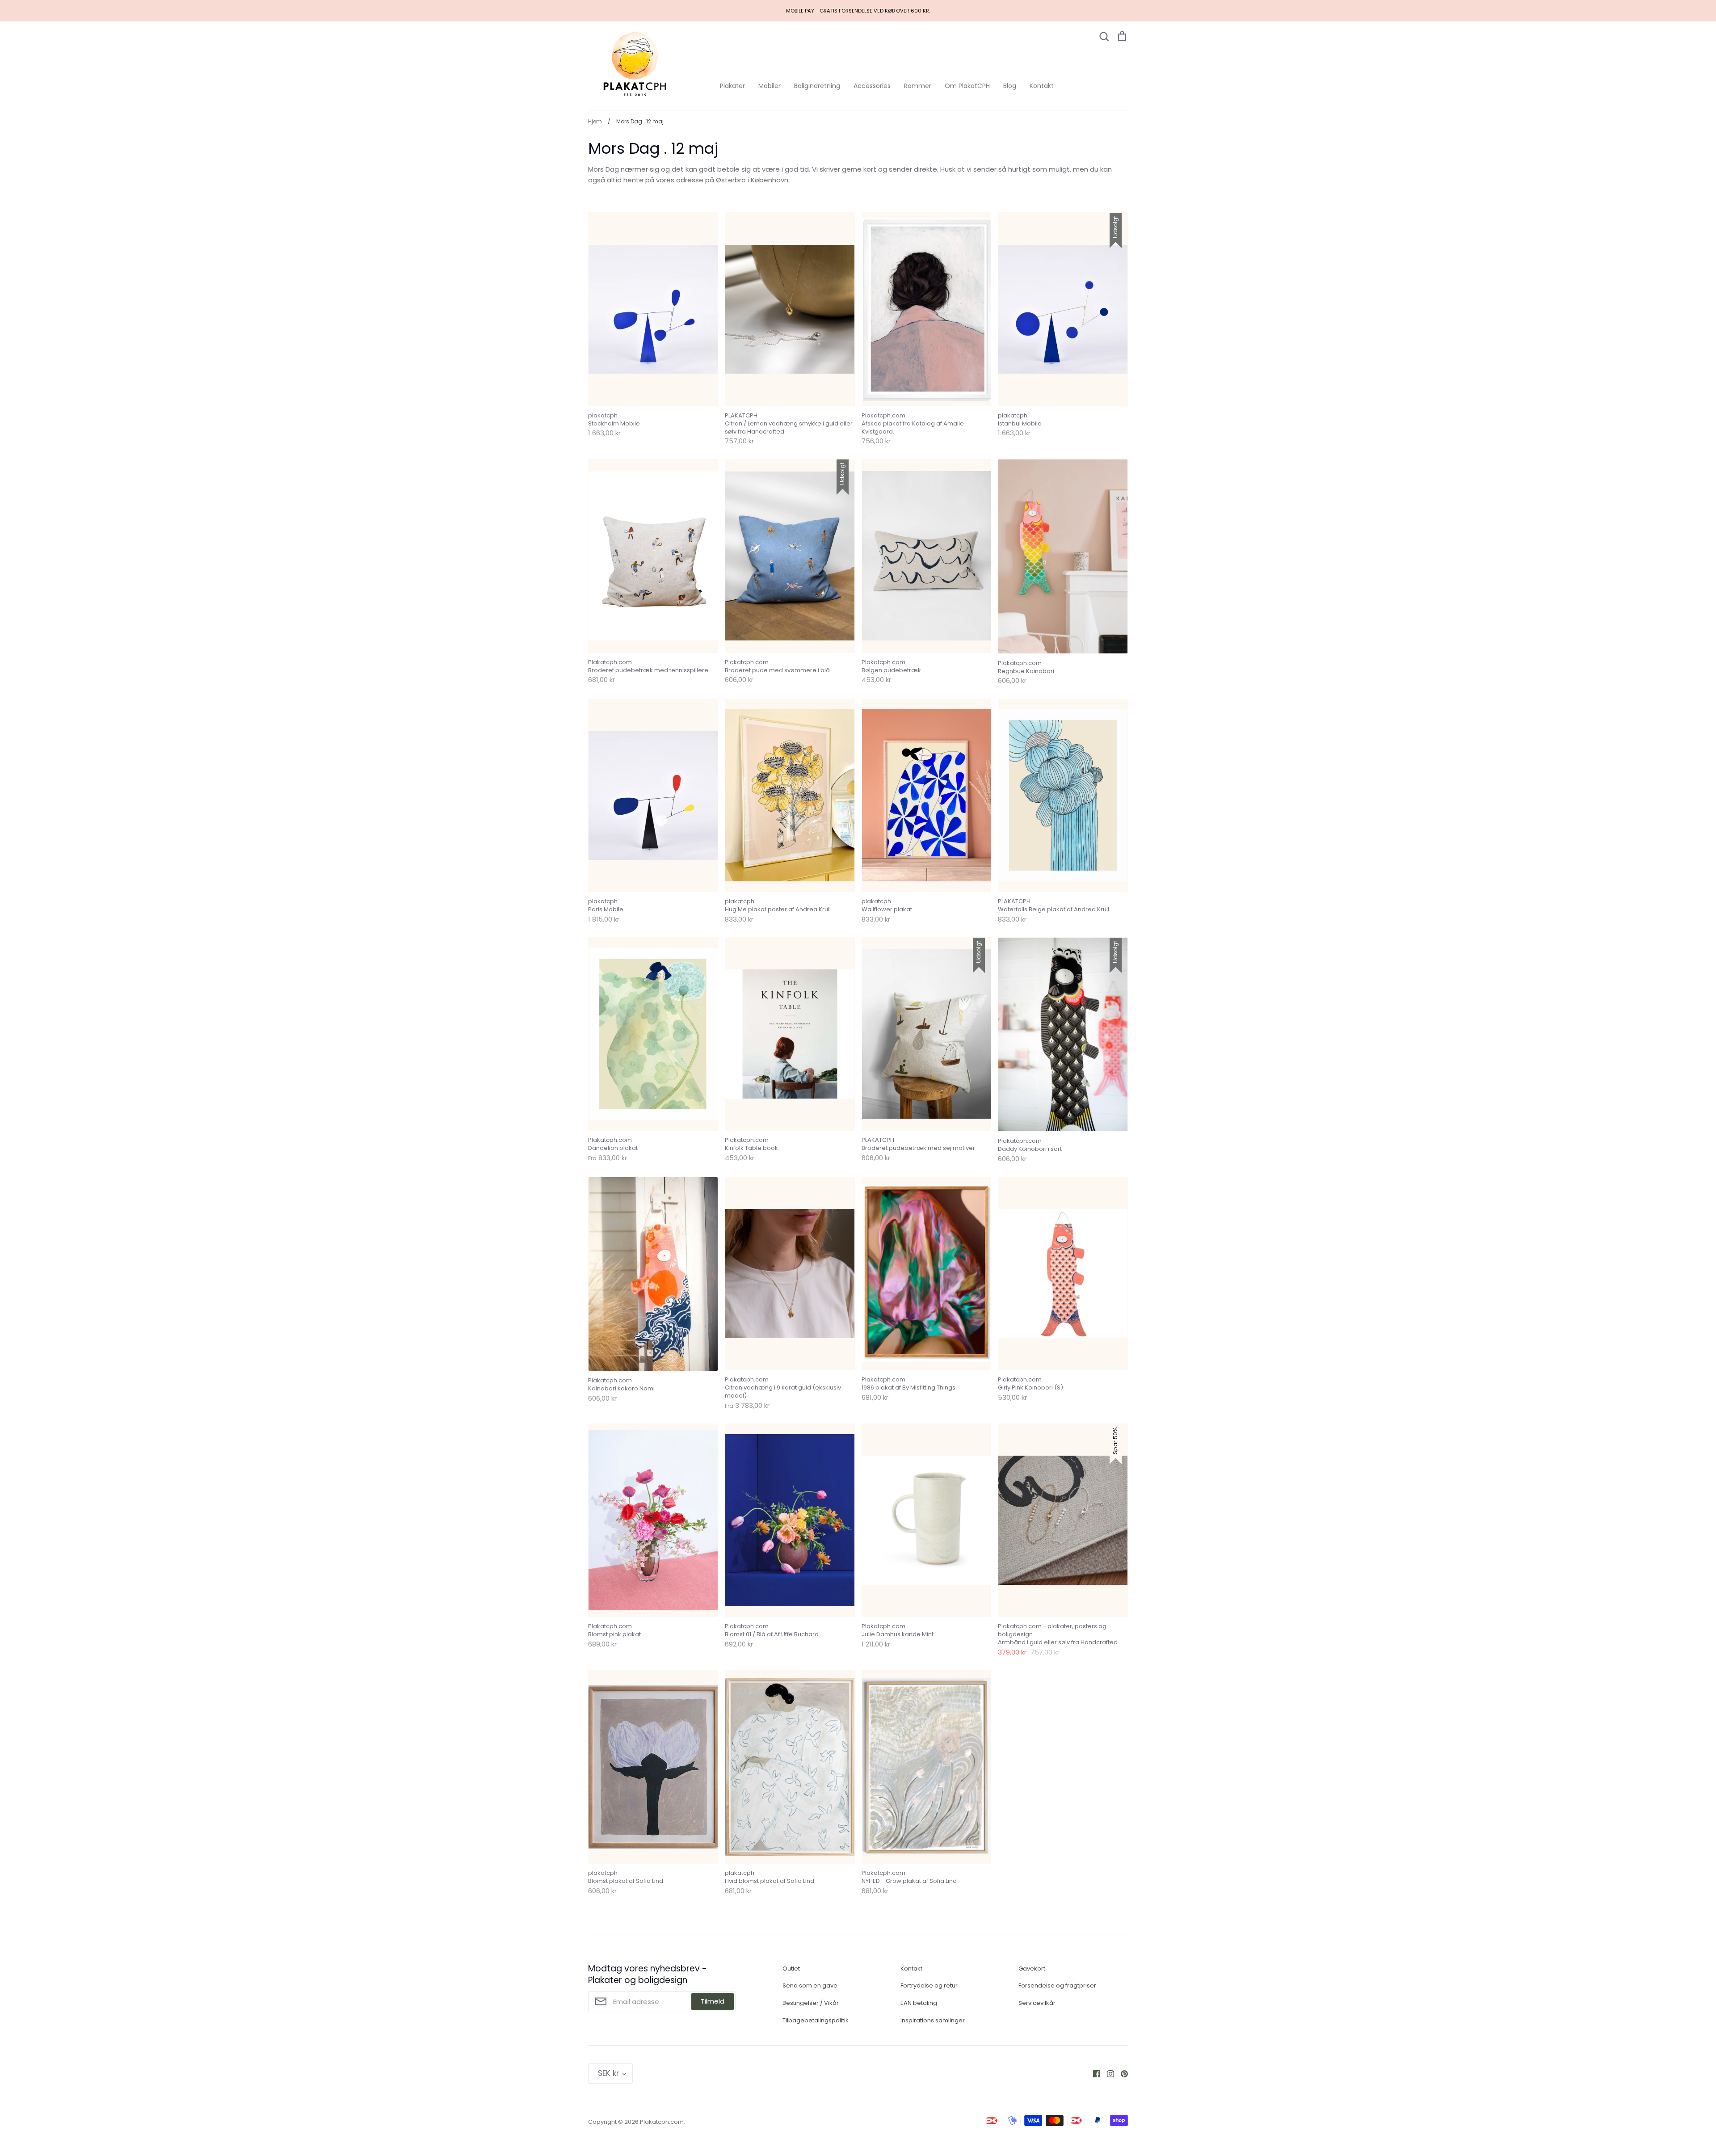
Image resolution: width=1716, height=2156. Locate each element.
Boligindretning (817, 86)
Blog (1010, 86)
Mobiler (770, 86)
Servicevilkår (1037, 2003)
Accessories (872, 86)
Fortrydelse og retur (929, 1985)
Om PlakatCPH (967, 86)
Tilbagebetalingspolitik (816, 2020)
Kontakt (1042, 86)
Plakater (732, 86)
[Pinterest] (1121, 2073)
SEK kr (608, 2073)
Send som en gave (810, 1985)
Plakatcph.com (662, 2122)
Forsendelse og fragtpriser (1057, 1985)
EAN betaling (919, 2003)
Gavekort (1032, 1969)
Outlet (791, 1969)
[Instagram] (1107, 2073)
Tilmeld (713, 2001)
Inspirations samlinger (933, 2020)
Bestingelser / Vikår (811, 2003)
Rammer (918, 86)
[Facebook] (1093, 2073)
